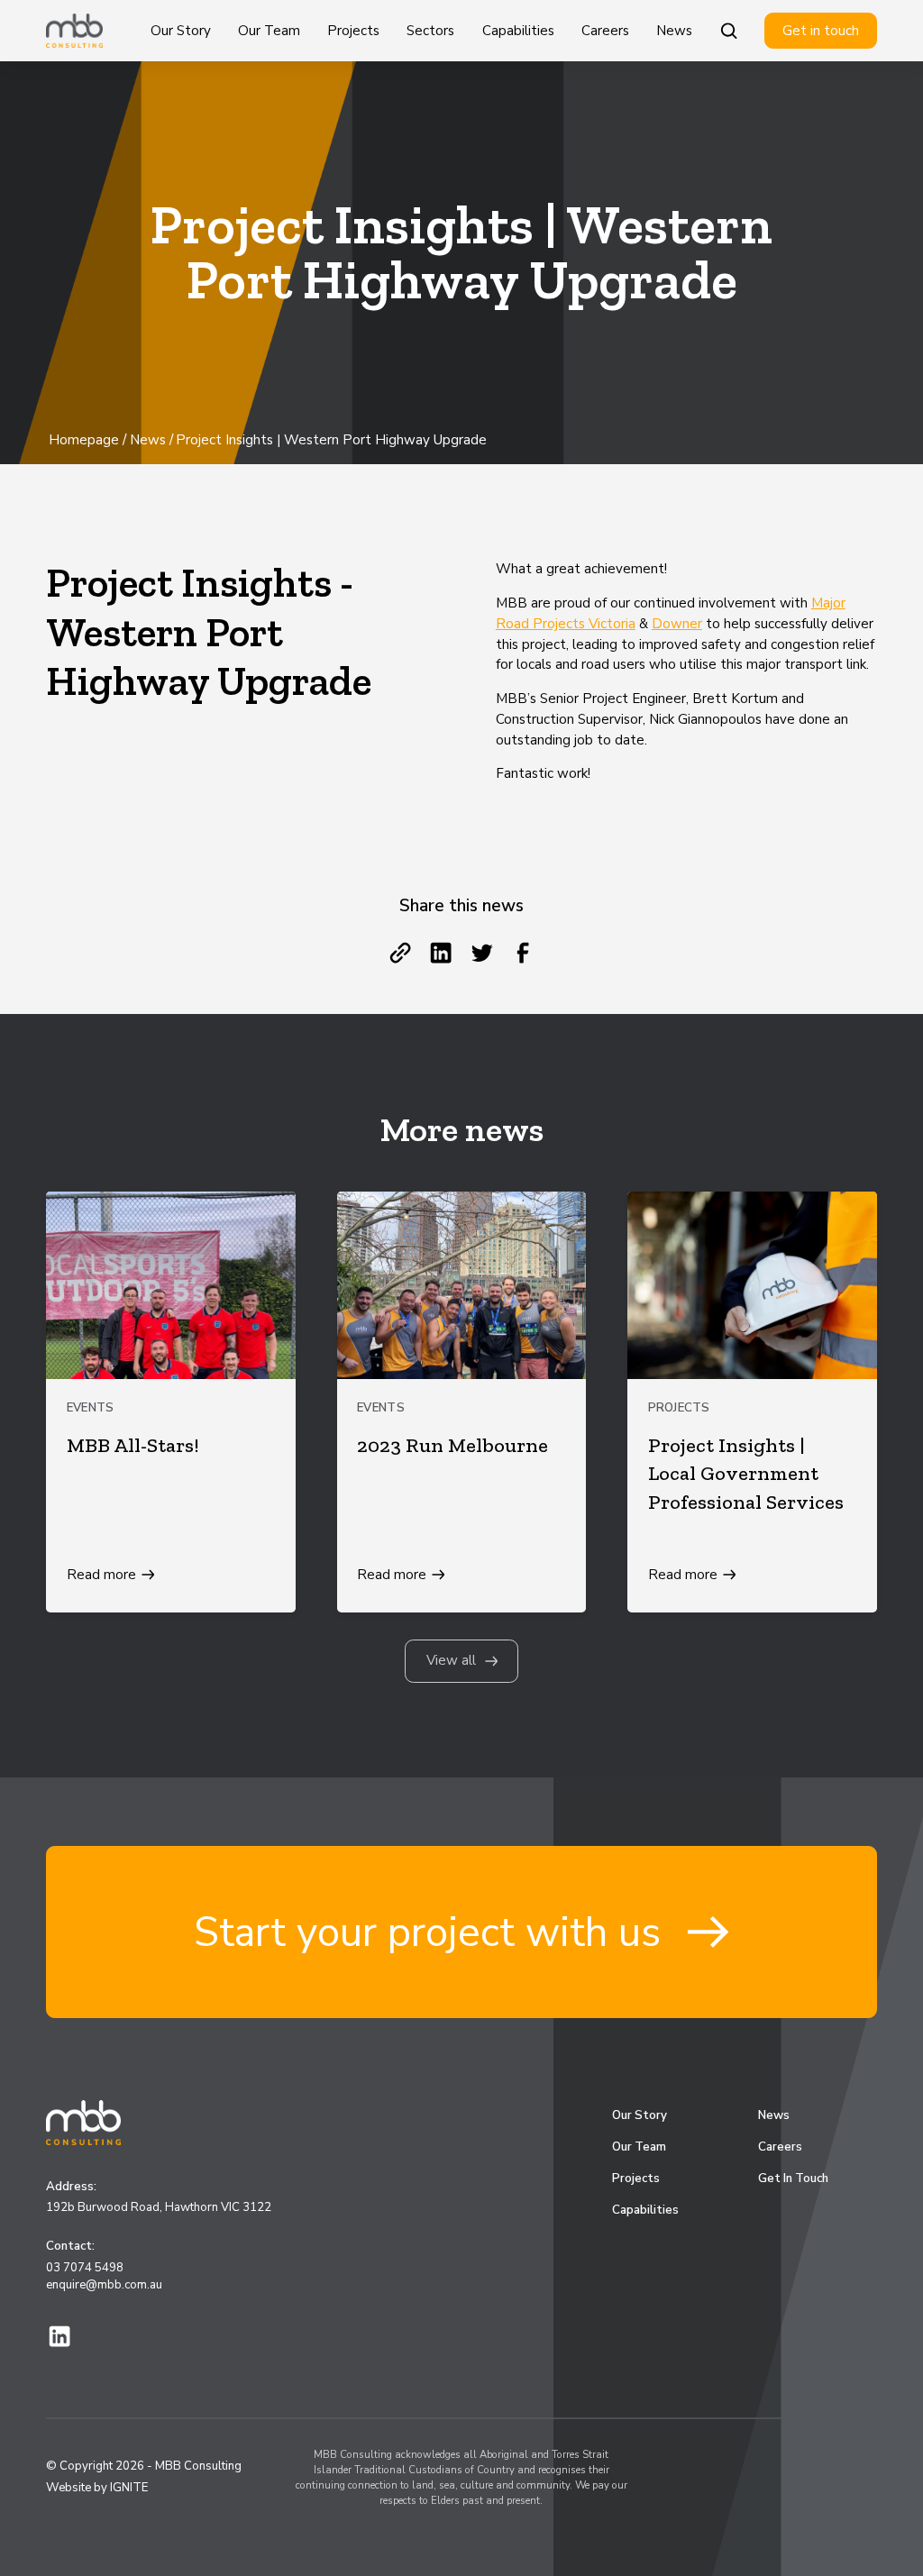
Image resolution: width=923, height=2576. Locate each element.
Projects (353, 31)
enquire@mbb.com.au (104, 2285)
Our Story (181, 31)
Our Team (269, 31)
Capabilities (518, 31)
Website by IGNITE (97, 2488)
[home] (74, 31)
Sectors (430, 31)
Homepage (84, 440)
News (674, 31)
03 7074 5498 (85, 2268)
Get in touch (821, 31)
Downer (677, 624)
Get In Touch (793, 2179)
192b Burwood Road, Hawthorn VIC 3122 (159, 2207)
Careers (605, 31)
